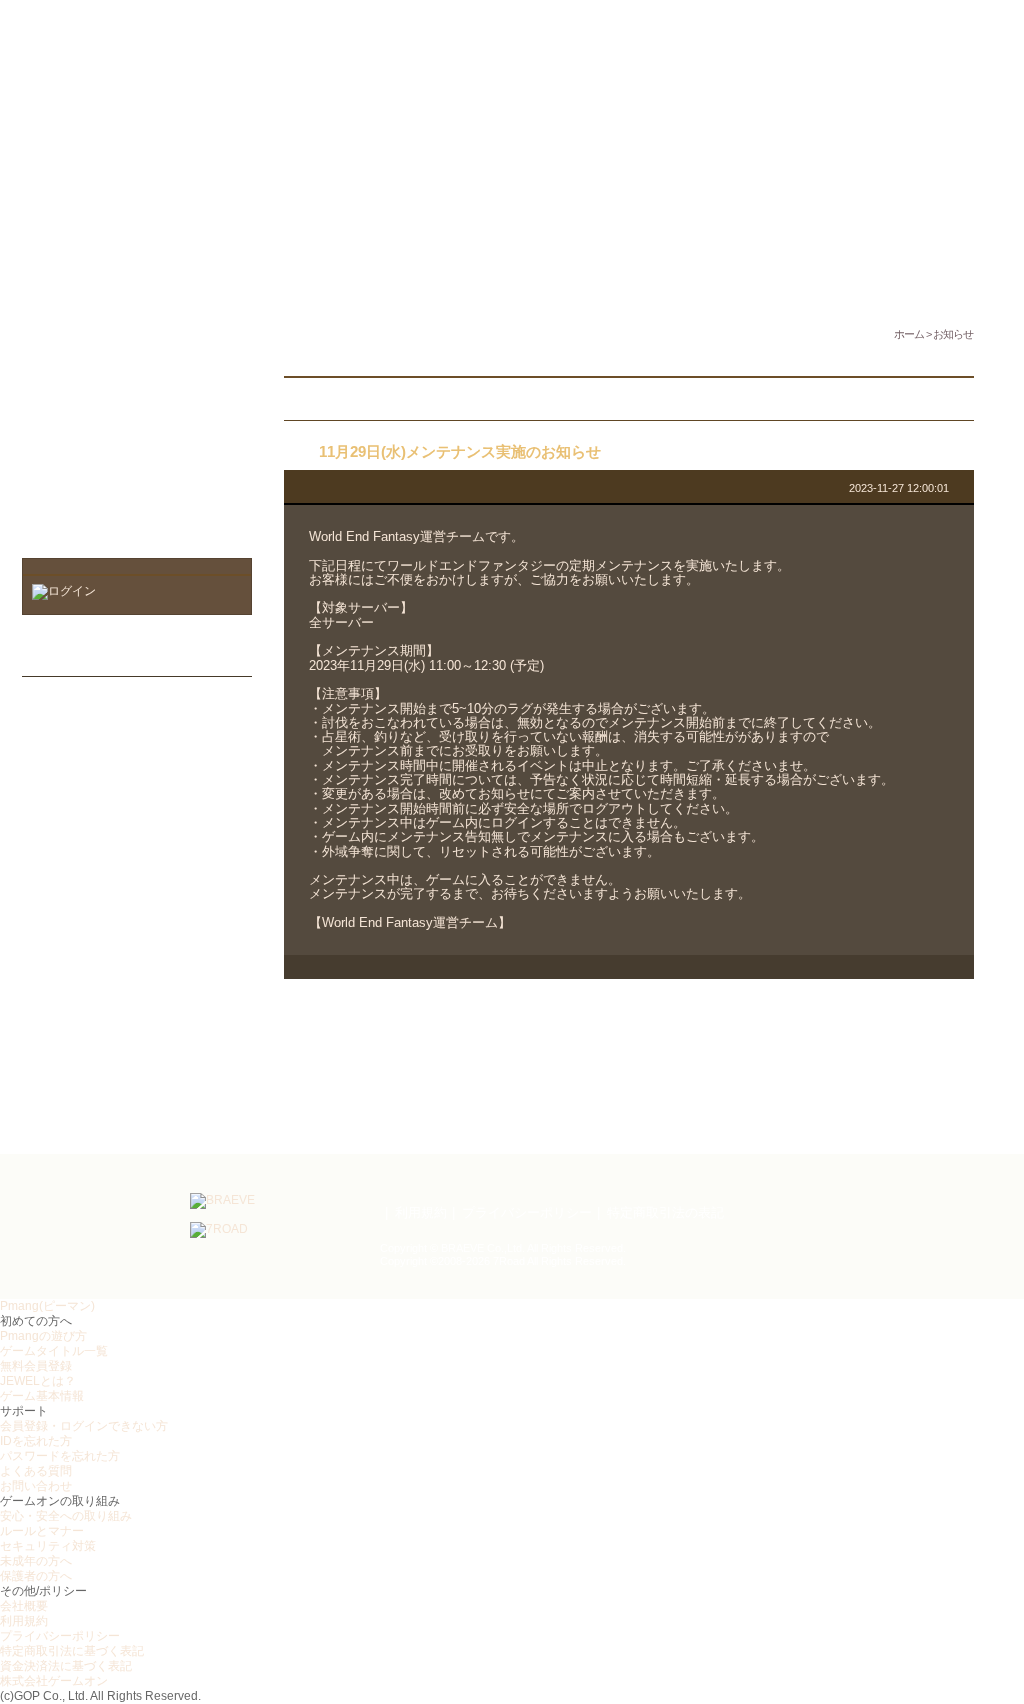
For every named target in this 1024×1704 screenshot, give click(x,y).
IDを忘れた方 (36, 1441)
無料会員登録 (36, 1366)
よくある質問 (36, 1471)
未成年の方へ (36, 1561)
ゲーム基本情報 (42, 1396)
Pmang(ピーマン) (47, 1306)
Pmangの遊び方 (43, 1336)
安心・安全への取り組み (66, 1516)
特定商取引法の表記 (665, 1212)
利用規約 (421, 1212)
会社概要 (24, 1606)
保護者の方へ (36, 1576)
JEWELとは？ (38, 1381)
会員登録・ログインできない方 (84, 1426)
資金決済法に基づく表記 (66, 1666)
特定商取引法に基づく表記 (72, 1651)
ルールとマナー (42, 1531)
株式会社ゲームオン (54, 1681)
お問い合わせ (36, 1486)
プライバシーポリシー (527, 1212)
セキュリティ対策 (48, 1546)
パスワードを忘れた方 (60, 1456)
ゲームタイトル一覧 (54, 1351)
